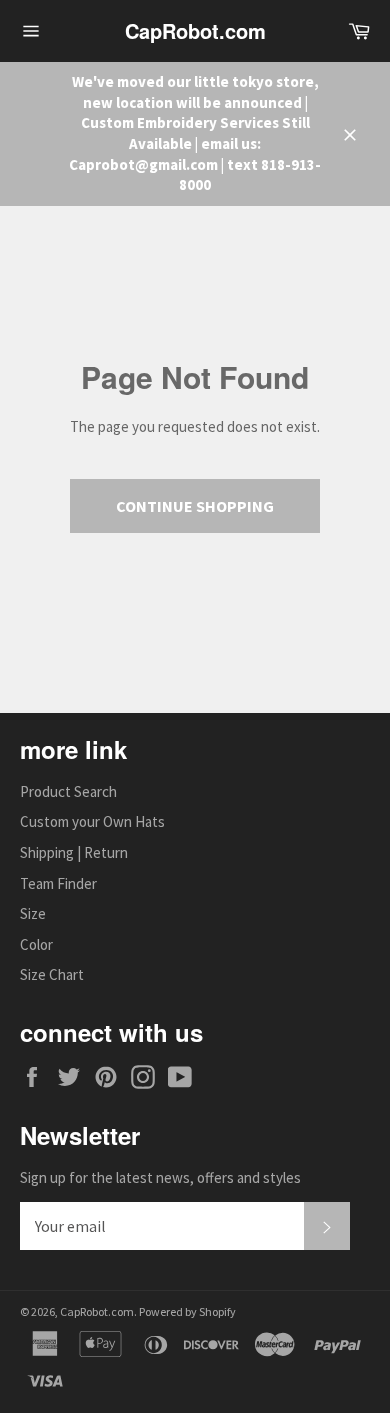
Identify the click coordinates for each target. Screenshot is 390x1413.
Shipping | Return (74, 852)
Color (36, 944)
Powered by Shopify (187, 1311)
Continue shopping (195, 506)
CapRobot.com (195, 31)
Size (33, 913)
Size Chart (52, 974)
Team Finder (58, 883)
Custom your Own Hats (92, 821)
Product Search (68, 791)
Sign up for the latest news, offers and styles (160, 1177)
